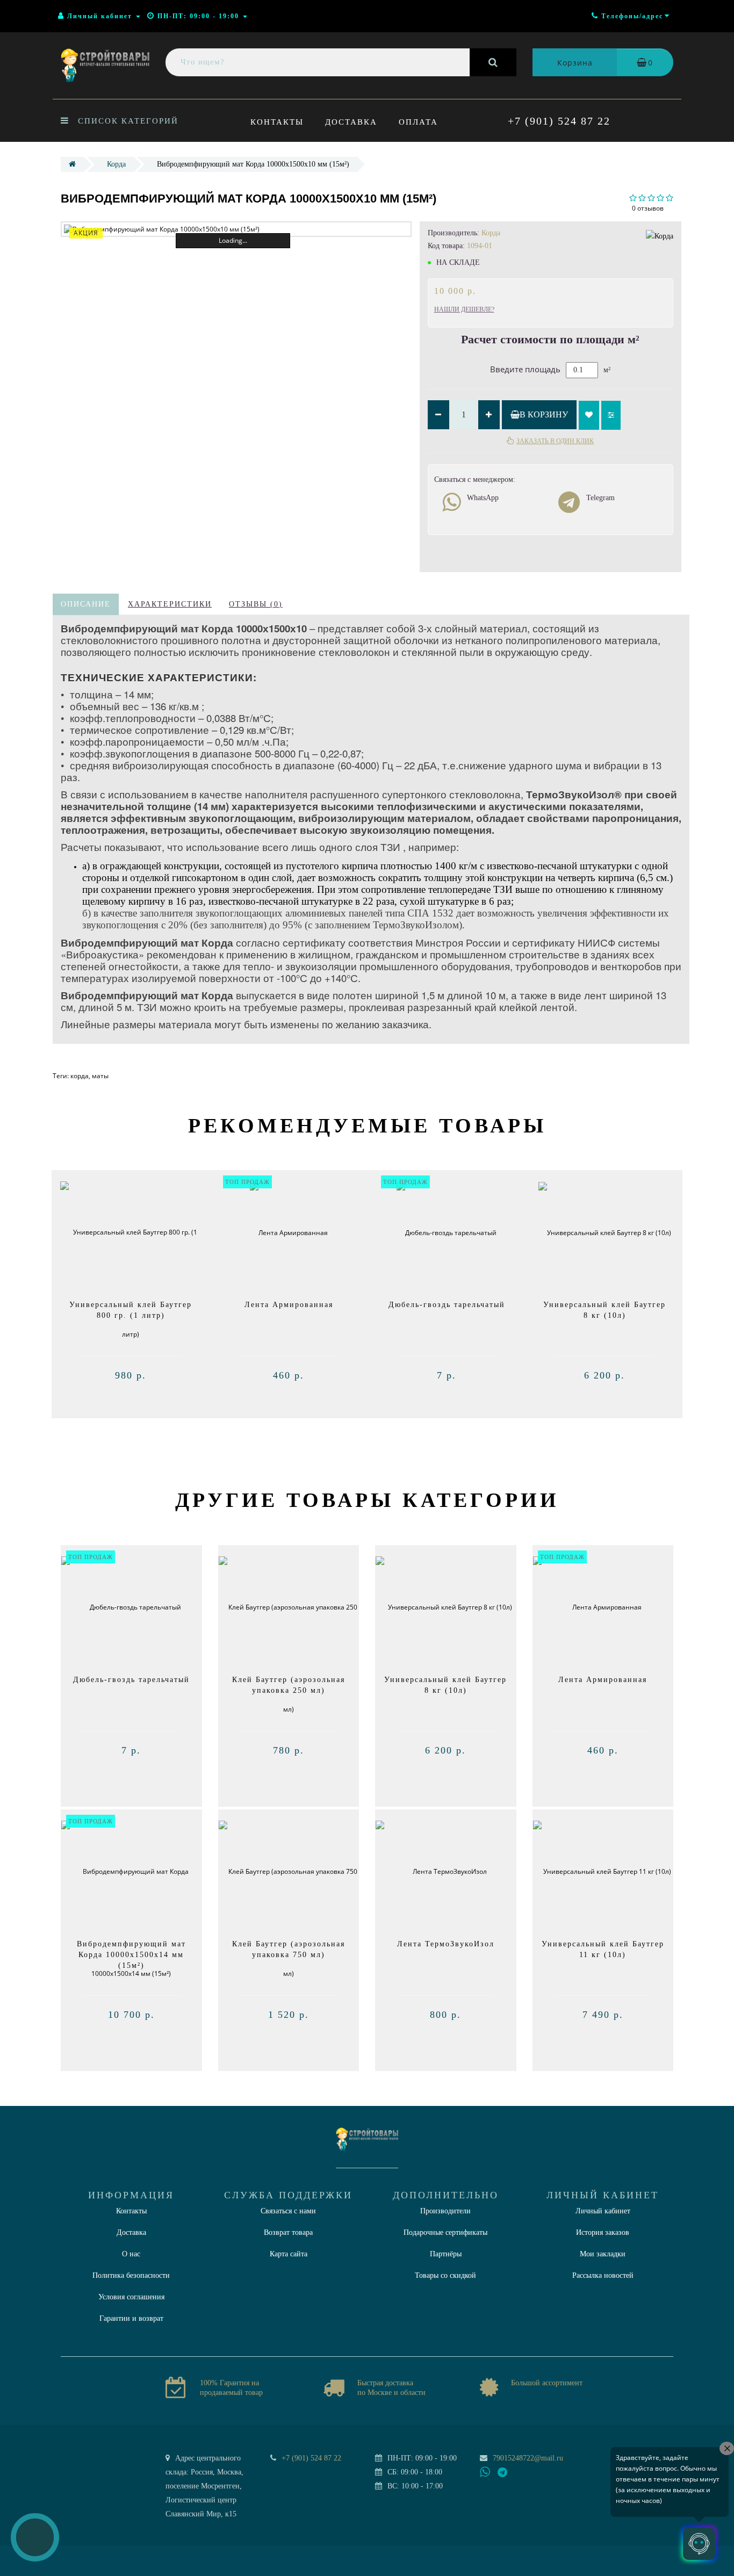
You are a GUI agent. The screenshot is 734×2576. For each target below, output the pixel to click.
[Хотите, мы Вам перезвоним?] (35, 2537)
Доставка (351, 122)
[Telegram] (503, 2473)
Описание (86, 604)
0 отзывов (648, 208)
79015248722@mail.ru (528, 2458)
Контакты (277, 122)
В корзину (544, 414)
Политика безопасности (131, 2275)
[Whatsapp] (485, 2471)
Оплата (418, 122)
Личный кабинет (603, 2211)
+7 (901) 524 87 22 (559, 121)
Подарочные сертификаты (445, 2232)
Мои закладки (603, 2254)
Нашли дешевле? (464, 309)
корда (80, 1076)
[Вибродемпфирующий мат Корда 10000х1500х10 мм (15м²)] (236, 229)
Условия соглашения (131, 2297)
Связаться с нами (288, 2211)
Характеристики (170, 604)
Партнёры (446, 2254)
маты (100, 1076)
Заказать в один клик (555, 441)
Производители (445, 2211)
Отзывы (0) (256, 604)
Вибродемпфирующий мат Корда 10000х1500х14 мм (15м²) (131, 1955)
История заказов (603, 2232)
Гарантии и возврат (131, 2318)
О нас (131, 2254)
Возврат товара (288, 2232)
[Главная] (72, 164)
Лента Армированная (289, 1305)
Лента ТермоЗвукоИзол (446, 1944)
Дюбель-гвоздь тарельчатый (447, 1305)
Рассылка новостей (603, 2275)
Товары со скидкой (445, 2275)
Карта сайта (289, 2254)
